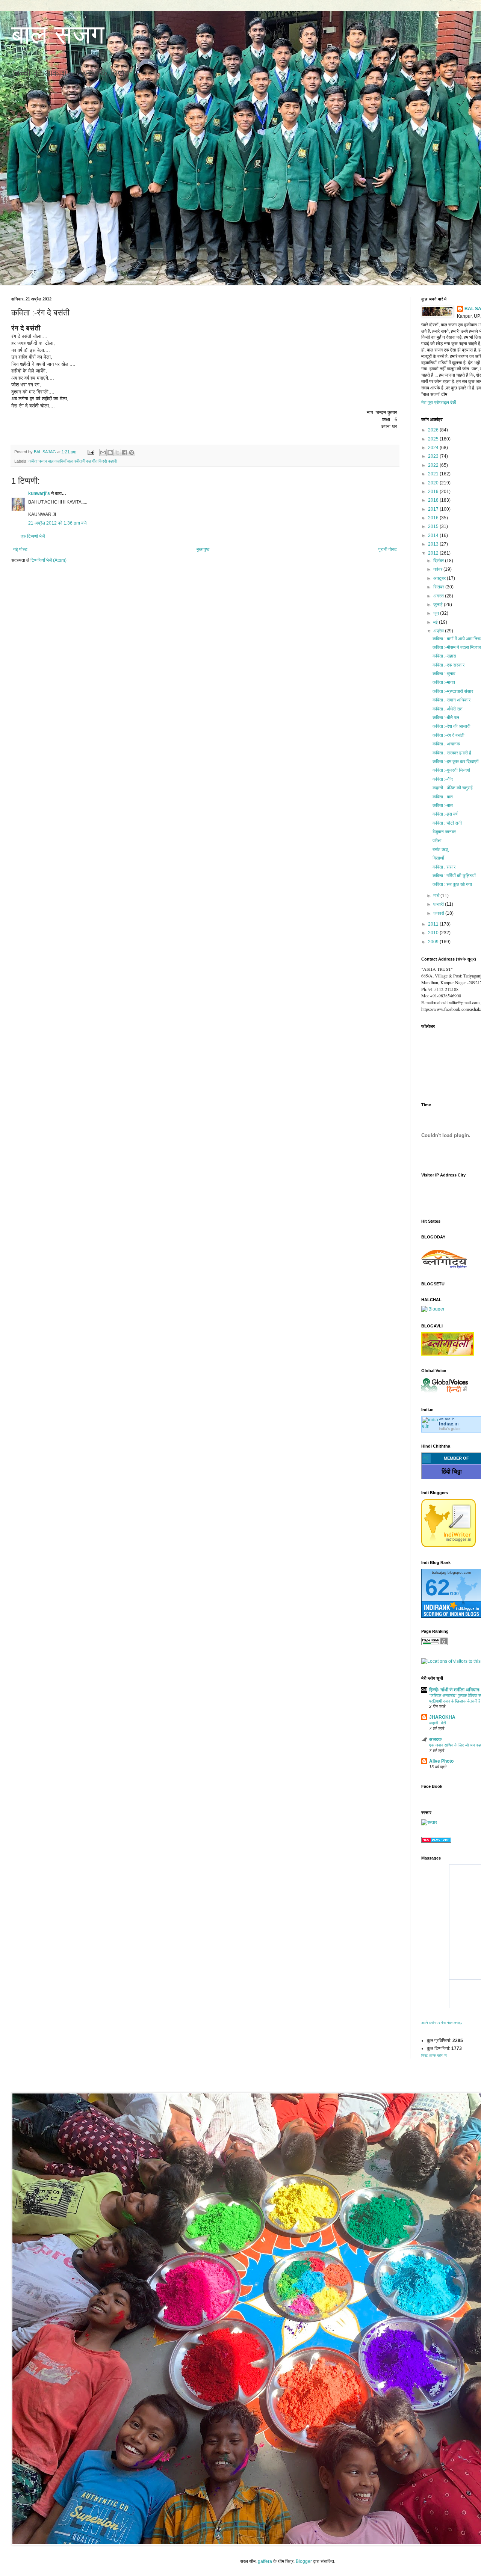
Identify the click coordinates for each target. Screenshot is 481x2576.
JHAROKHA (442, 1717)
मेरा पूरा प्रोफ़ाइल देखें (439, 403)
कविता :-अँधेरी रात (448, 709)
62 (437, 1587)
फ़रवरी (439, 904)
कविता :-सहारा (444, 656)
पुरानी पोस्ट (388, 549)
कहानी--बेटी (437, 1723)
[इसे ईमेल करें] (103, 452)
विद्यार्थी (438, 858)
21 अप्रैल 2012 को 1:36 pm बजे (57, 523)
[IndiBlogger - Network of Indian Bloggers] (448, 1546)
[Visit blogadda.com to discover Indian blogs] (436, 1841)
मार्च (437, 896)
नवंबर (438, 569)
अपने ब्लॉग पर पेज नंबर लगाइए (442, 2023)
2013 (434, 544)
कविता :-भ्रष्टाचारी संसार (453, 691)
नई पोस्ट (20, 549)
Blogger (304, 2561)
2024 (434, 448)
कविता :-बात (443, 797)
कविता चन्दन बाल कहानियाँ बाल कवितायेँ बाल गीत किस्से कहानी (73, 461)
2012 (434, 553)
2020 (434, 483)
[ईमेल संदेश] (91, 452)
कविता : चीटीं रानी (447, 823)
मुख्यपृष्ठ (203, 549)
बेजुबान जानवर (444, 832)
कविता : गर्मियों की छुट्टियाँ (454, 876)
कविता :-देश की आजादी (452, 726)
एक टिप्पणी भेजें (33, 536)
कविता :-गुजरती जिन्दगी (451, 770)
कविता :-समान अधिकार (452, 700)
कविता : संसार (444, 867)
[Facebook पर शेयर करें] (124, 452)
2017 (434, 509)
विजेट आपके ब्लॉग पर (434, 2056)
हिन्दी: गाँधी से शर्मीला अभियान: (455, 1690)
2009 (434, 942)
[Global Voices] (445, 1393)
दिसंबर (439, 561)
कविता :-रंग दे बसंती (448, 735)
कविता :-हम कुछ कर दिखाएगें (455, 762)
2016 (434, 518)
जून (437, 613)
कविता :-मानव (444, 682)
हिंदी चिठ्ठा (452, 1471)
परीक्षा (437, 841)
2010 (434, 933)
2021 (434, 474)
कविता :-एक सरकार (448, 665)
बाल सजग (58, 35)
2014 (434, 535)
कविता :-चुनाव (444, 674)
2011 (434, 924)
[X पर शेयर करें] (117, 452)
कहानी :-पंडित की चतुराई (453, 788)
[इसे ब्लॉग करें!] (110, 452)
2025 (434, 439)
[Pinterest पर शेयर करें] (132, 452)
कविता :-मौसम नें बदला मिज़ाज (457, 647)
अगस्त (439, 596)
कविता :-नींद (443, 779)
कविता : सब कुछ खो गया (452, 884)
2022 (434, 465)
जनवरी (439, 913)
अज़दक (435, 1739)
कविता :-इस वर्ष (445, 814)
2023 (434, 456)
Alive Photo (441, 1761)
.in (449, 1424)
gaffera (265, 2561)
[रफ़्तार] (429, 1822)
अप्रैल (439, 631)
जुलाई (439, 605)
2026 (434, 430)
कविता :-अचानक (446, 744)
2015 (434, 526)
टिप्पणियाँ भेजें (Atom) (48, 560)
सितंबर (439, 587)
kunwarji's (39, 493)
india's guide (450, 1429)
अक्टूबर (440, 578)
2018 (434, 500)
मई (436, 622)
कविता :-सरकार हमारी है (452, 753)
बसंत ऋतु (440, 849)
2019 (434, 492)
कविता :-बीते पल (446, 718)
